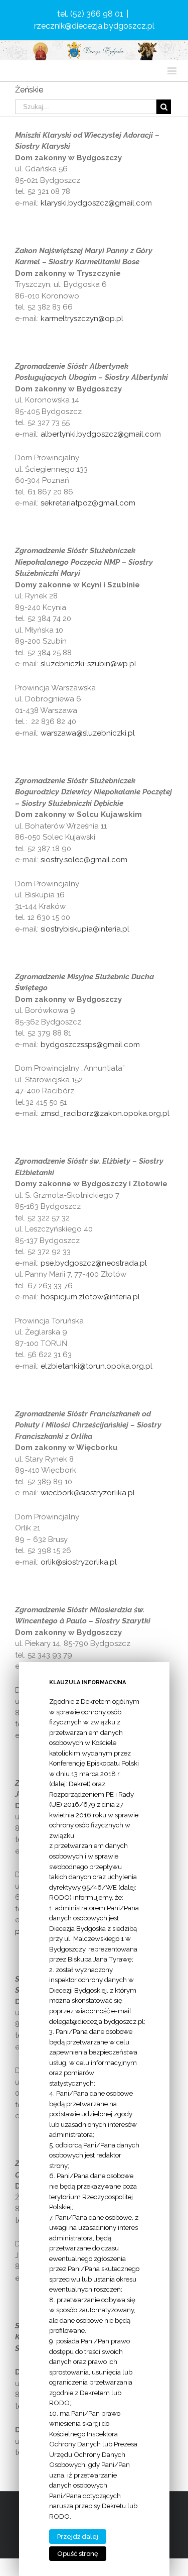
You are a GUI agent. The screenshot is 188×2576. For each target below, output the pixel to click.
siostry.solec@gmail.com (84, 860)
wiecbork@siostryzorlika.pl (88, 1493)
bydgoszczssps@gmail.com (91, 1045)
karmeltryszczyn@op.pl (82, 319)
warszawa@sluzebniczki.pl (88, 733)
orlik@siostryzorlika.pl (79, 1562)
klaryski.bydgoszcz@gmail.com (96, 203)
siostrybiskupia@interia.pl (85, 929)
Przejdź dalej (78, 2537)
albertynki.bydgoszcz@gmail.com (101, 434)
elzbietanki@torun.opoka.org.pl (97, 1366)
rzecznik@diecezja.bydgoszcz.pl (94, 26)
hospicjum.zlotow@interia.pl (90, 1297)
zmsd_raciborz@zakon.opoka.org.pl (106, 1113)
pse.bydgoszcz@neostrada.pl (94, 1263)
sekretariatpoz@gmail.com (88, 503)
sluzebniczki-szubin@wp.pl (88, 664)
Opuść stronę (78, 2554)
